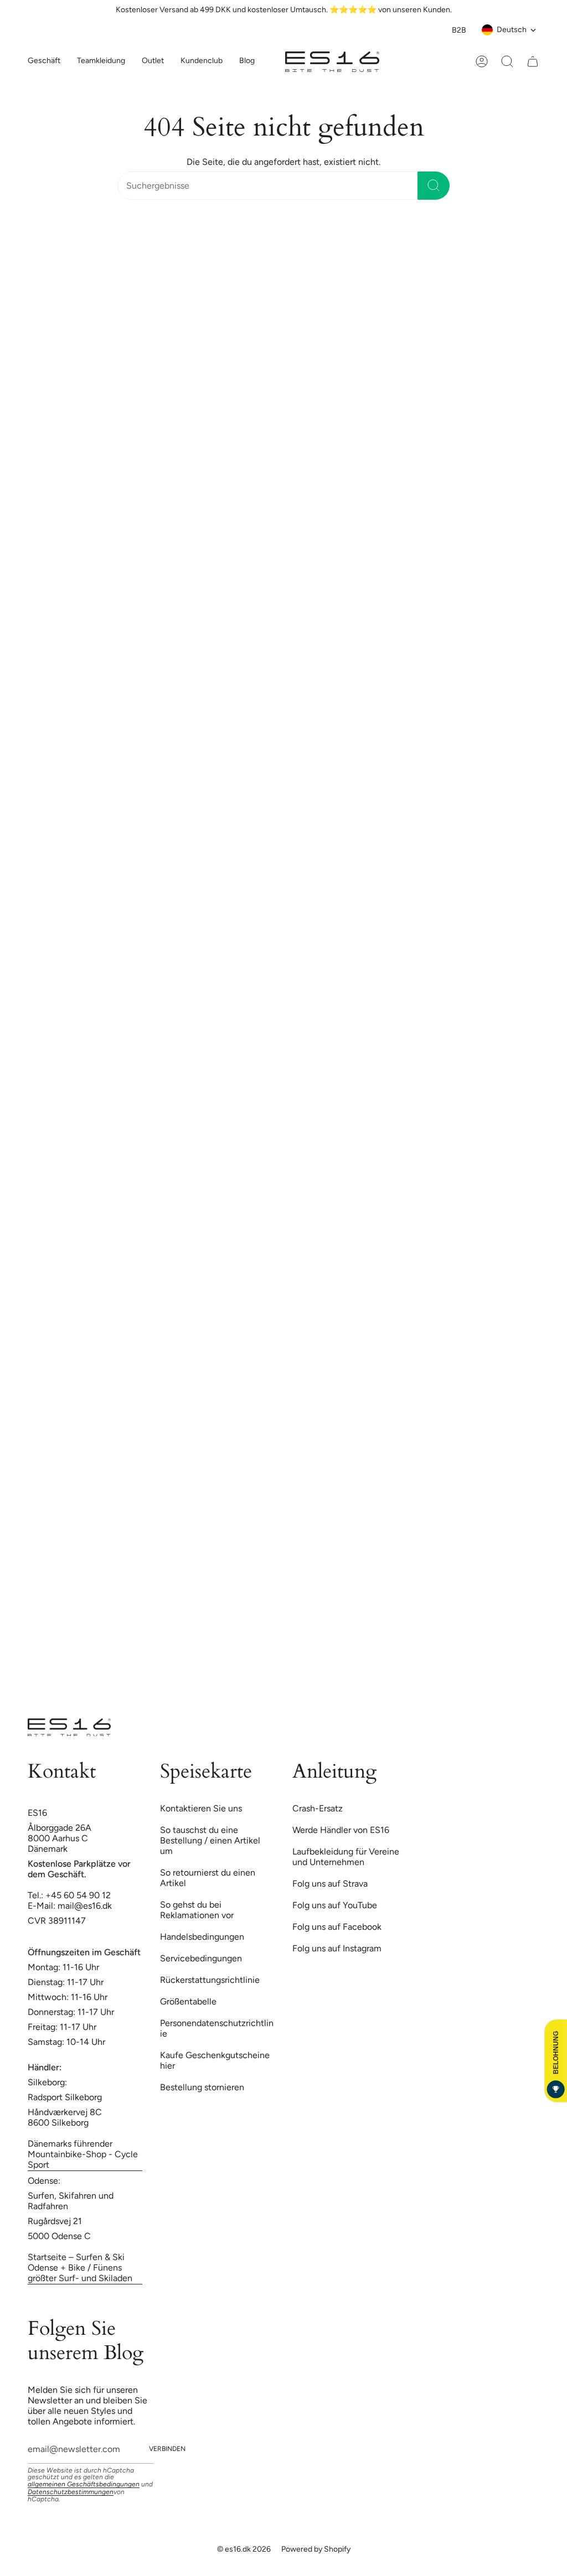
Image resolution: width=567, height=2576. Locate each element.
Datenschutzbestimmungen (71, 2492)
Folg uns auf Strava (330, 1884)
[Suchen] (434, 186)
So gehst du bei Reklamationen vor (197, 1910)
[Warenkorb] (533, 61)
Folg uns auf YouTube (335, 1905)
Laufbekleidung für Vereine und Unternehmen (346, 1857)
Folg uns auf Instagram (337, 1948)
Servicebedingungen (201, 1958)
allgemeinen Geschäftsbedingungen (84, 2484)
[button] (101, 62)
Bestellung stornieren (202, 2087)
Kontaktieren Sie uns (201, 1808)
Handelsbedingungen (202, 1937)
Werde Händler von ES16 (341, 1830)
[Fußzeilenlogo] (69, 1727)
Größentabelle (188, 2001)
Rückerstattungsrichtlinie (210, 1980)
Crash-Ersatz (318, 1808)
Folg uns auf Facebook (337, 1927)
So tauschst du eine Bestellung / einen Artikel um (210, 1840)
